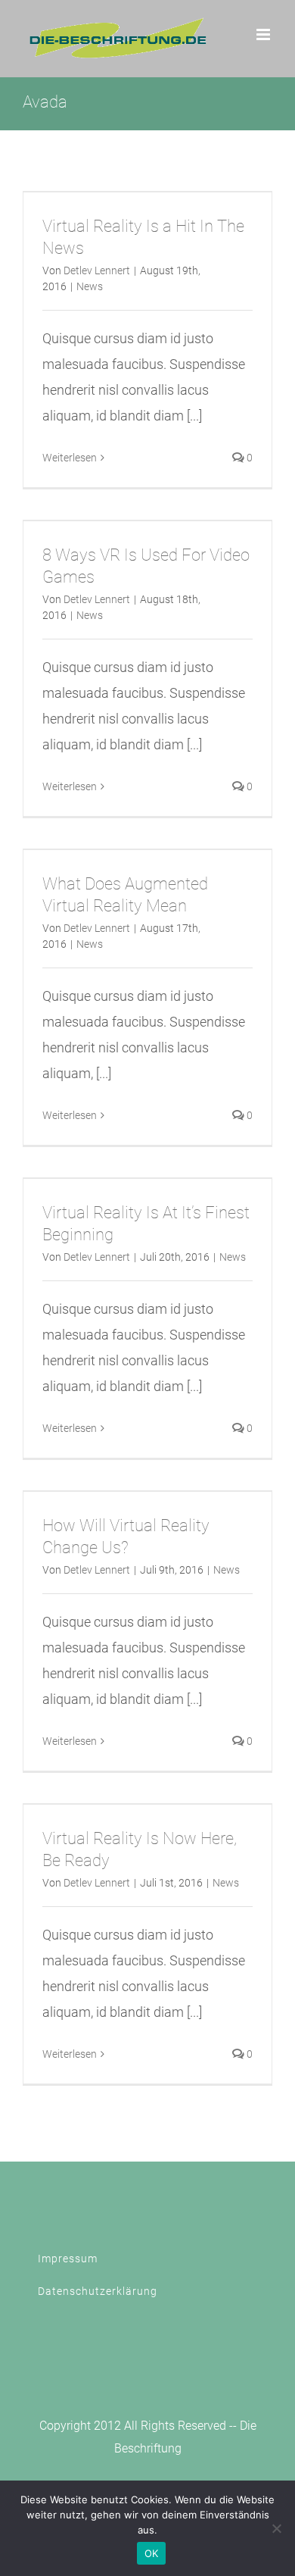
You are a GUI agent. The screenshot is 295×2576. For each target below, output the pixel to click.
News (90, 286)
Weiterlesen (70, 458)
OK (152, 2553)
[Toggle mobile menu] (264, 34)
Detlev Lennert (97, 270)
